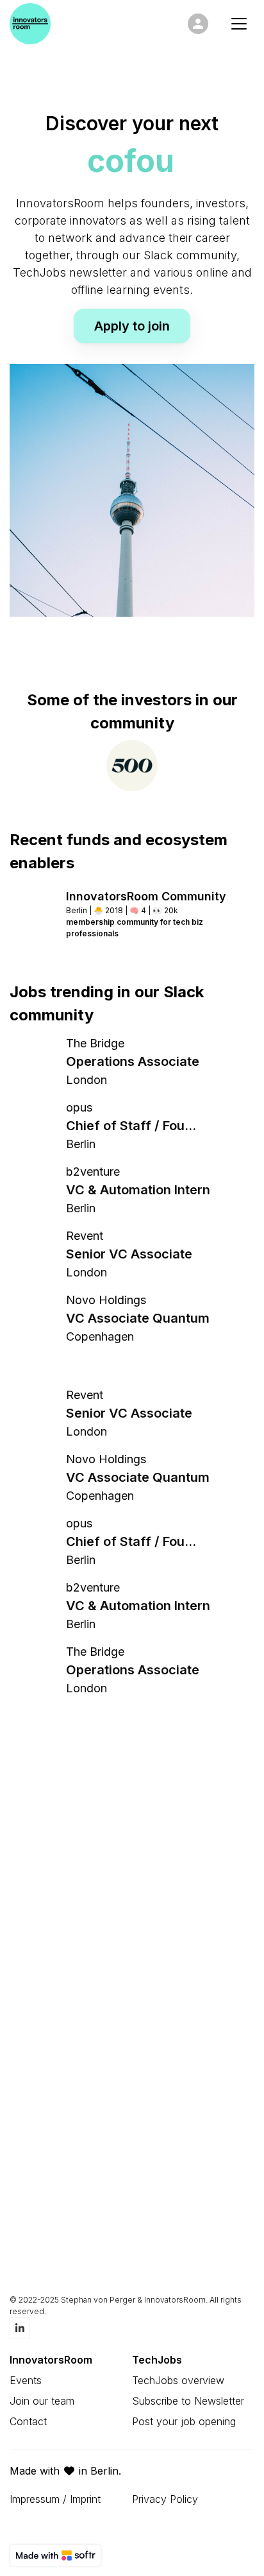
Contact (28, 2421)
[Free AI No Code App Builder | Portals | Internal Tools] (55, 2555)
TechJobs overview (178, 2380)
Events (26, 2380)
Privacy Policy (165, 2499)
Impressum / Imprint (55, 2499)
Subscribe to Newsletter (188, 2401)
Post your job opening (184, 2421)
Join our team (42, 2401)
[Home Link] (30, 24)
